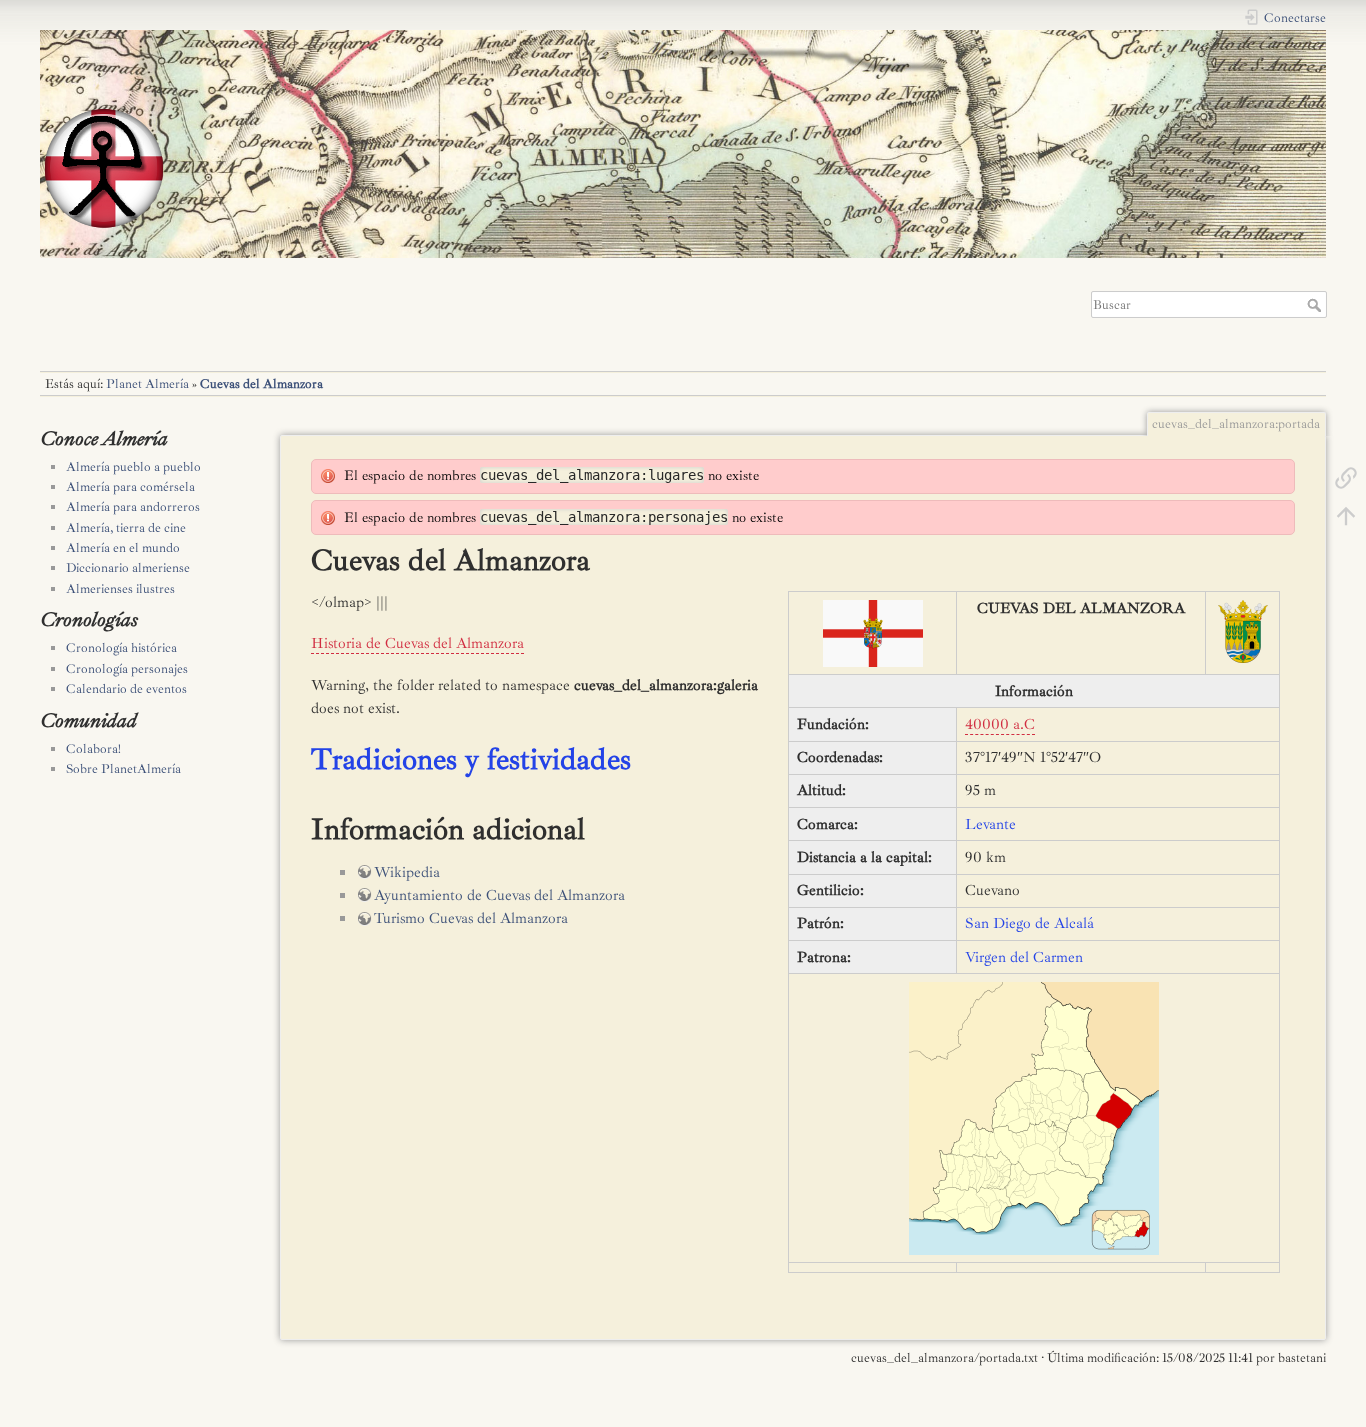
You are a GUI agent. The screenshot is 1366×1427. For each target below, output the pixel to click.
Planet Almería (147, 384)
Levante (990, 824)
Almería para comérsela (130, 487)
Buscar (1316, 305)
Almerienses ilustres (120, 589)
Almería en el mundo (123, 548)
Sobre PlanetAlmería (123, 769)
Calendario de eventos (126, 689)
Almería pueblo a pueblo (133, 467)
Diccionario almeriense (128, 568)
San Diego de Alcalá (1029, 923)
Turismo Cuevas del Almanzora (471, 918)
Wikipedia (407, 872)
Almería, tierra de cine (126, 528)
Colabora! (93, 749)
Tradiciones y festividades (471, 759)
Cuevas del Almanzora (261, 384)
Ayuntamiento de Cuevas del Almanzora (499, 895)
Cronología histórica (121, 648)
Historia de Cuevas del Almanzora (417, 643)
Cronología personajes (127, 669)
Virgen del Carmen (1024, 957)
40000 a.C (1000, 724)
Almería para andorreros (133, 507)
